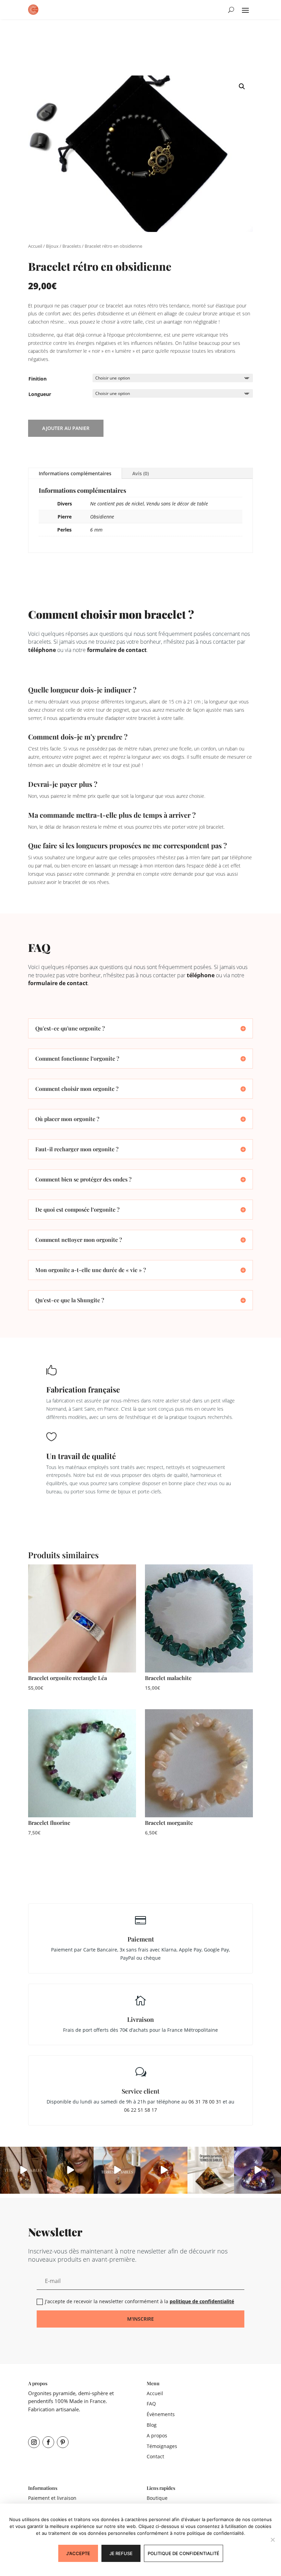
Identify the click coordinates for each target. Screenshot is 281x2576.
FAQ (151, 2404)
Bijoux (52, 246)
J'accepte (78, 2553)
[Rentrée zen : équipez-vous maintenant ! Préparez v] (258, 2170)
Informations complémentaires (75, 473)
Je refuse (121, 2553)
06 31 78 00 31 (205, 2102)
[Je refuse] (272, 2540)
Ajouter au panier (66, 428)
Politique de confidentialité (184, 2553)
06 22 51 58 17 (140, 2110)
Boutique (157, 2498)
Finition (38, 379)
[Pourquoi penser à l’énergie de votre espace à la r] (211, 2170)
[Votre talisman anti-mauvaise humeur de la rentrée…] (70, 2170)
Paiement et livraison (52, 2498)
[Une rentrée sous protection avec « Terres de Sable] (117, 2170)
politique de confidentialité (202, 2301)
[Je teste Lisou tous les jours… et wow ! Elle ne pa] (164, 2170)
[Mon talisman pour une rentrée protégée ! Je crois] (23, 2170)
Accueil (35, 246)
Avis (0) (140, 473)
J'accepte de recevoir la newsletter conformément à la (139, 2301)
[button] (242, 86)
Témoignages (162, 2446)
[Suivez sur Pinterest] (63, 2442)
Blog (152, 2425)
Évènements (161, 2414)
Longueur (40, 394)
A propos (157, 2435)
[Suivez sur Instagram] (34, 2442)
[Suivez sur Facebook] (48, 2442)
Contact (155, 2456)
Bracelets (72, 246)
